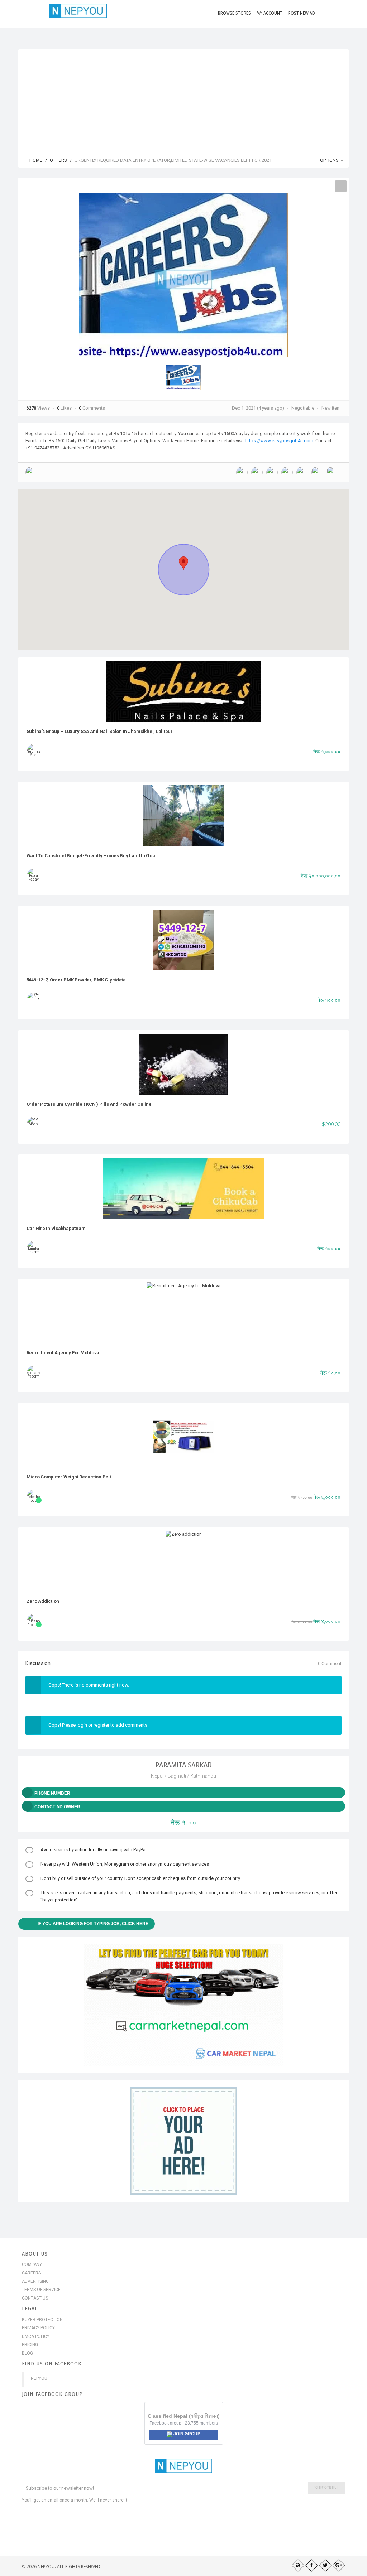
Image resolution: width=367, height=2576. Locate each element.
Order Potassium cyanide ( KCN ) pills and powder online (89, 1104)
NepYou (39, 2378)
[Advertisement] (183, 100)
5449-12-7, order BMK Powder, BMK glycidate (76, 980)
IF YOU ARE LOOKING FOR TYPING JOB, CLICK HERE (93, 1924)
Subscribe (327, 2488)
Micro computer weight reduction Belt (69, 1477)
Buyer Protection (42, 2320)
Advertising (35, 2281)
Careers (31, 2273)
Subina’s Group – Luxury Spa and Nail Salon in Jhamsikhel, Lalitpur (100, 731)
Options (330, 160)
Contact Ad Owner (57, 1807)
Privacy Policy (38, 2328)
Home (35, 160)
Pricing (30, 2345)
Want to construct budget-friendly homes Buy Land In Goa (91, 856)
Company (32, 2264)
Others (58, 160)
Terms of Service (41, 2290)
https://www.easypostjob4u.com (279, 441)
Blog (27, 2353)
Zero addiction (43, 1601)
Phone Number (52, 1793)
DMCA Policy (36, 2336)
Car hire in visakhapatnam (56, 1228)
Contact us (35, 2298)
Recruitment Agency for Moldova (63, 1353)
